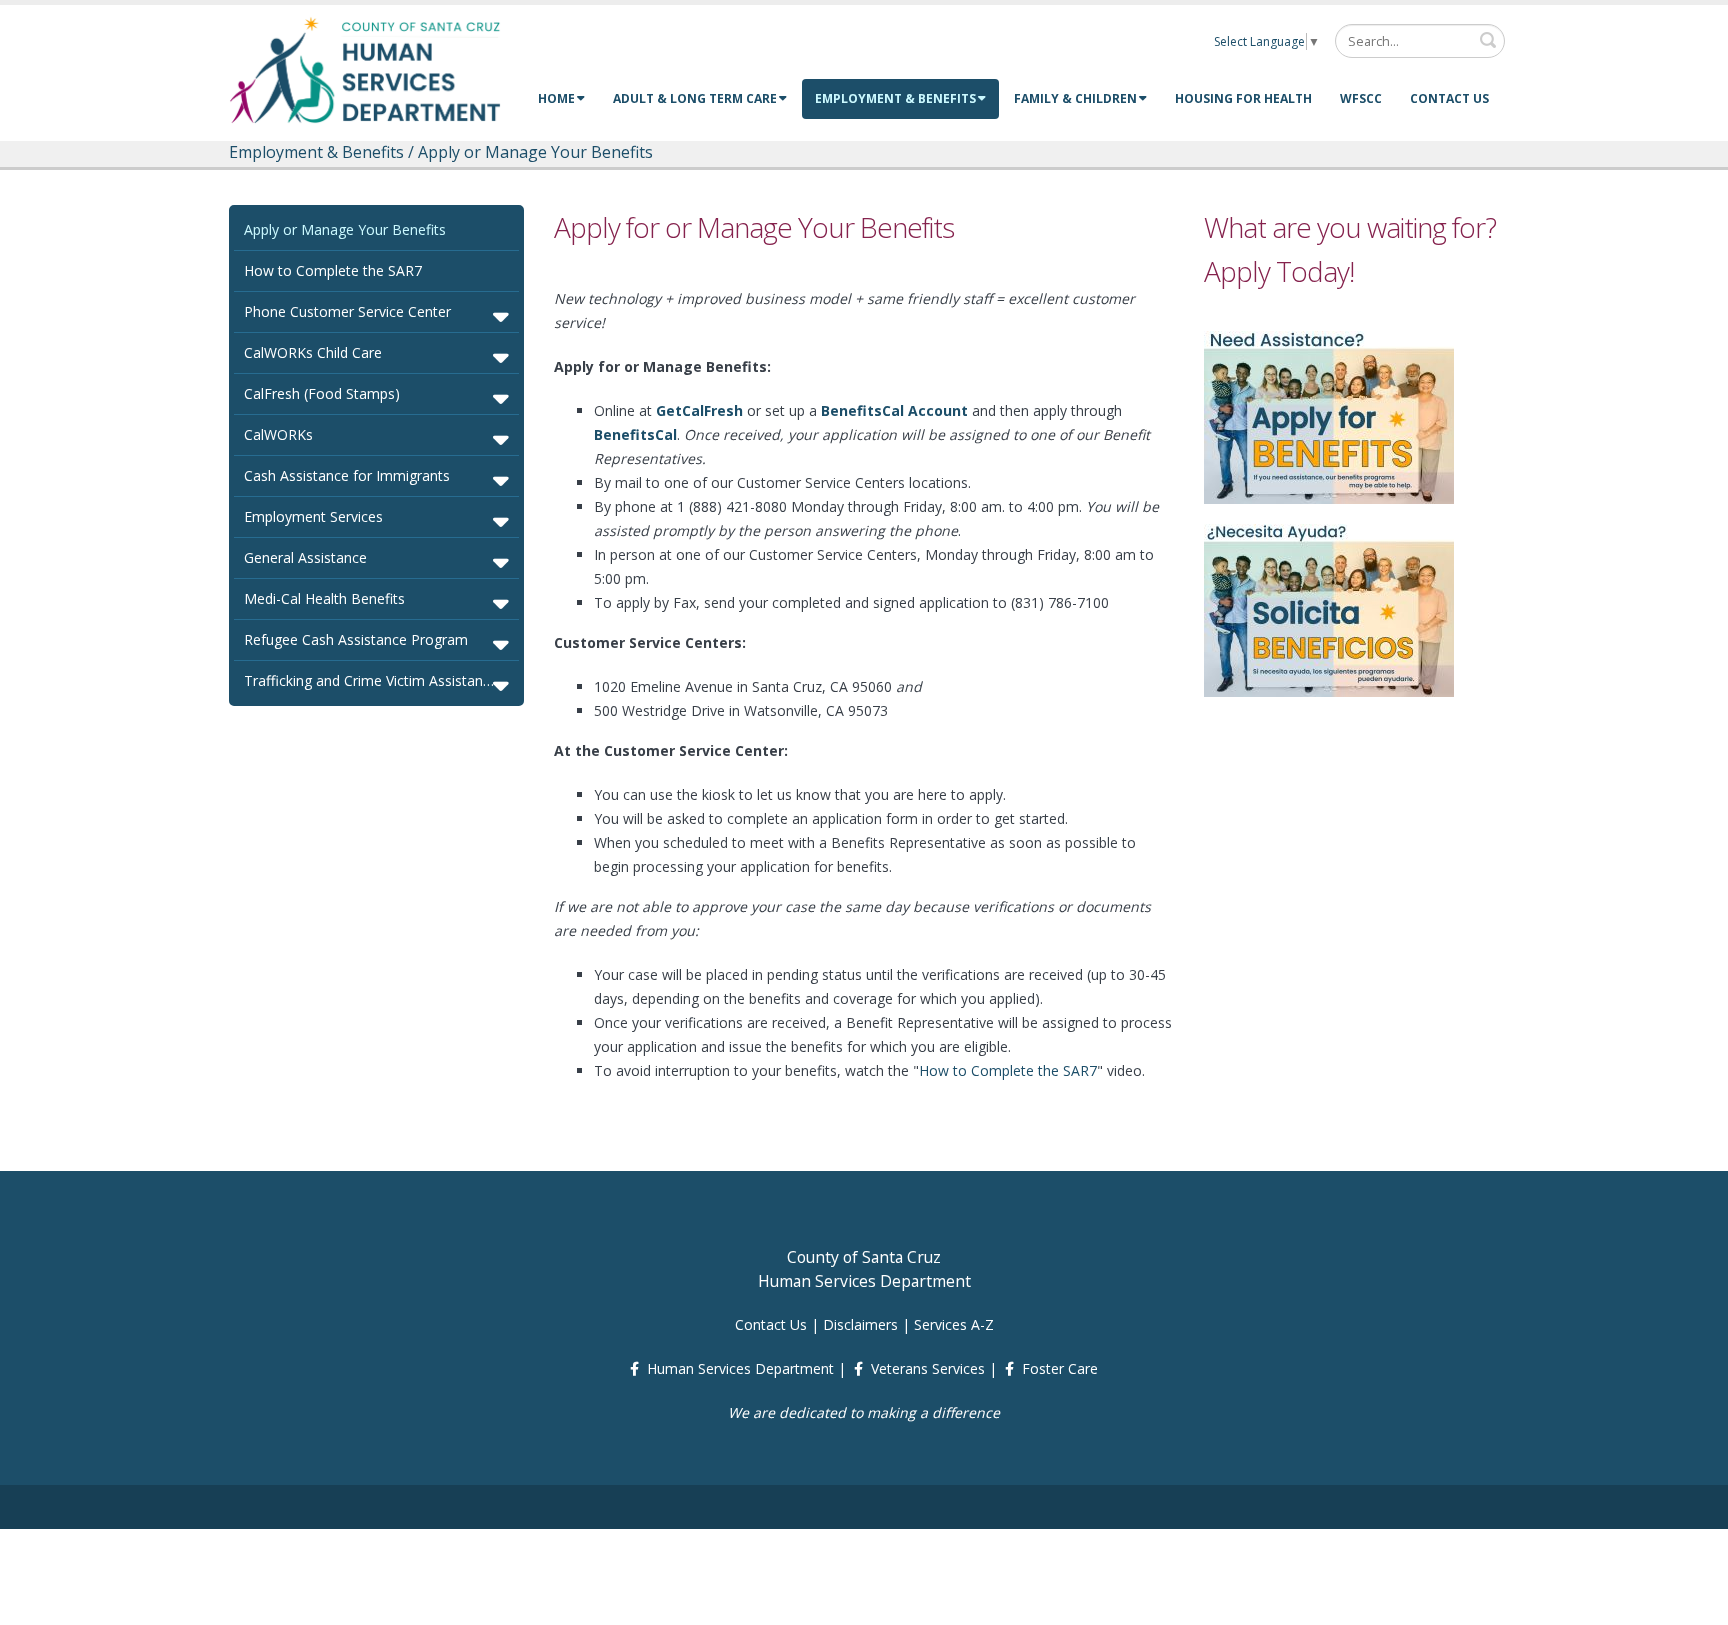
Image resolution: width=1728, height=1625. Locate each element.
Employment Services (313, 516)
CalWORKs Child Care (313, 352)
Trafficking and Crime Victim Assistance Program (379, 680)
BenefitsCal (635, 434)
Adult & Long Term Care (695, 98)
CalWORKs (278, 434)
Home (556, 98)
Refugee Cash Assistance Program (356, 639)
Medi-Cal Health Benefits (324, 598)
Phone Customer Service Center (347, 311)
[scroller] (1693, 1601)
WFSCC (1361, 98)
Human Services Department (740, 1368)
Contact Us (1449, 98)
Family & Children (1075, 98)
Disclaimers (860, 1324)
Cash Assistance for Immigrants (347, 475)
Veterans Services (928, 1368)
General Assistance (305, 557)
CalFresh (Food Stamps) (322, 393)
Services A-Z (954, 1324)
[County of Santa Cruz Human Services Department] (366, 69)
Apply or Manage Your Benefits (345, 229)
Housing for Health (1243, 98)
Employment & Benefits (895, 98)
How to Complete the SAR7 (333, 270)
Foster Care (1060, 1368)
